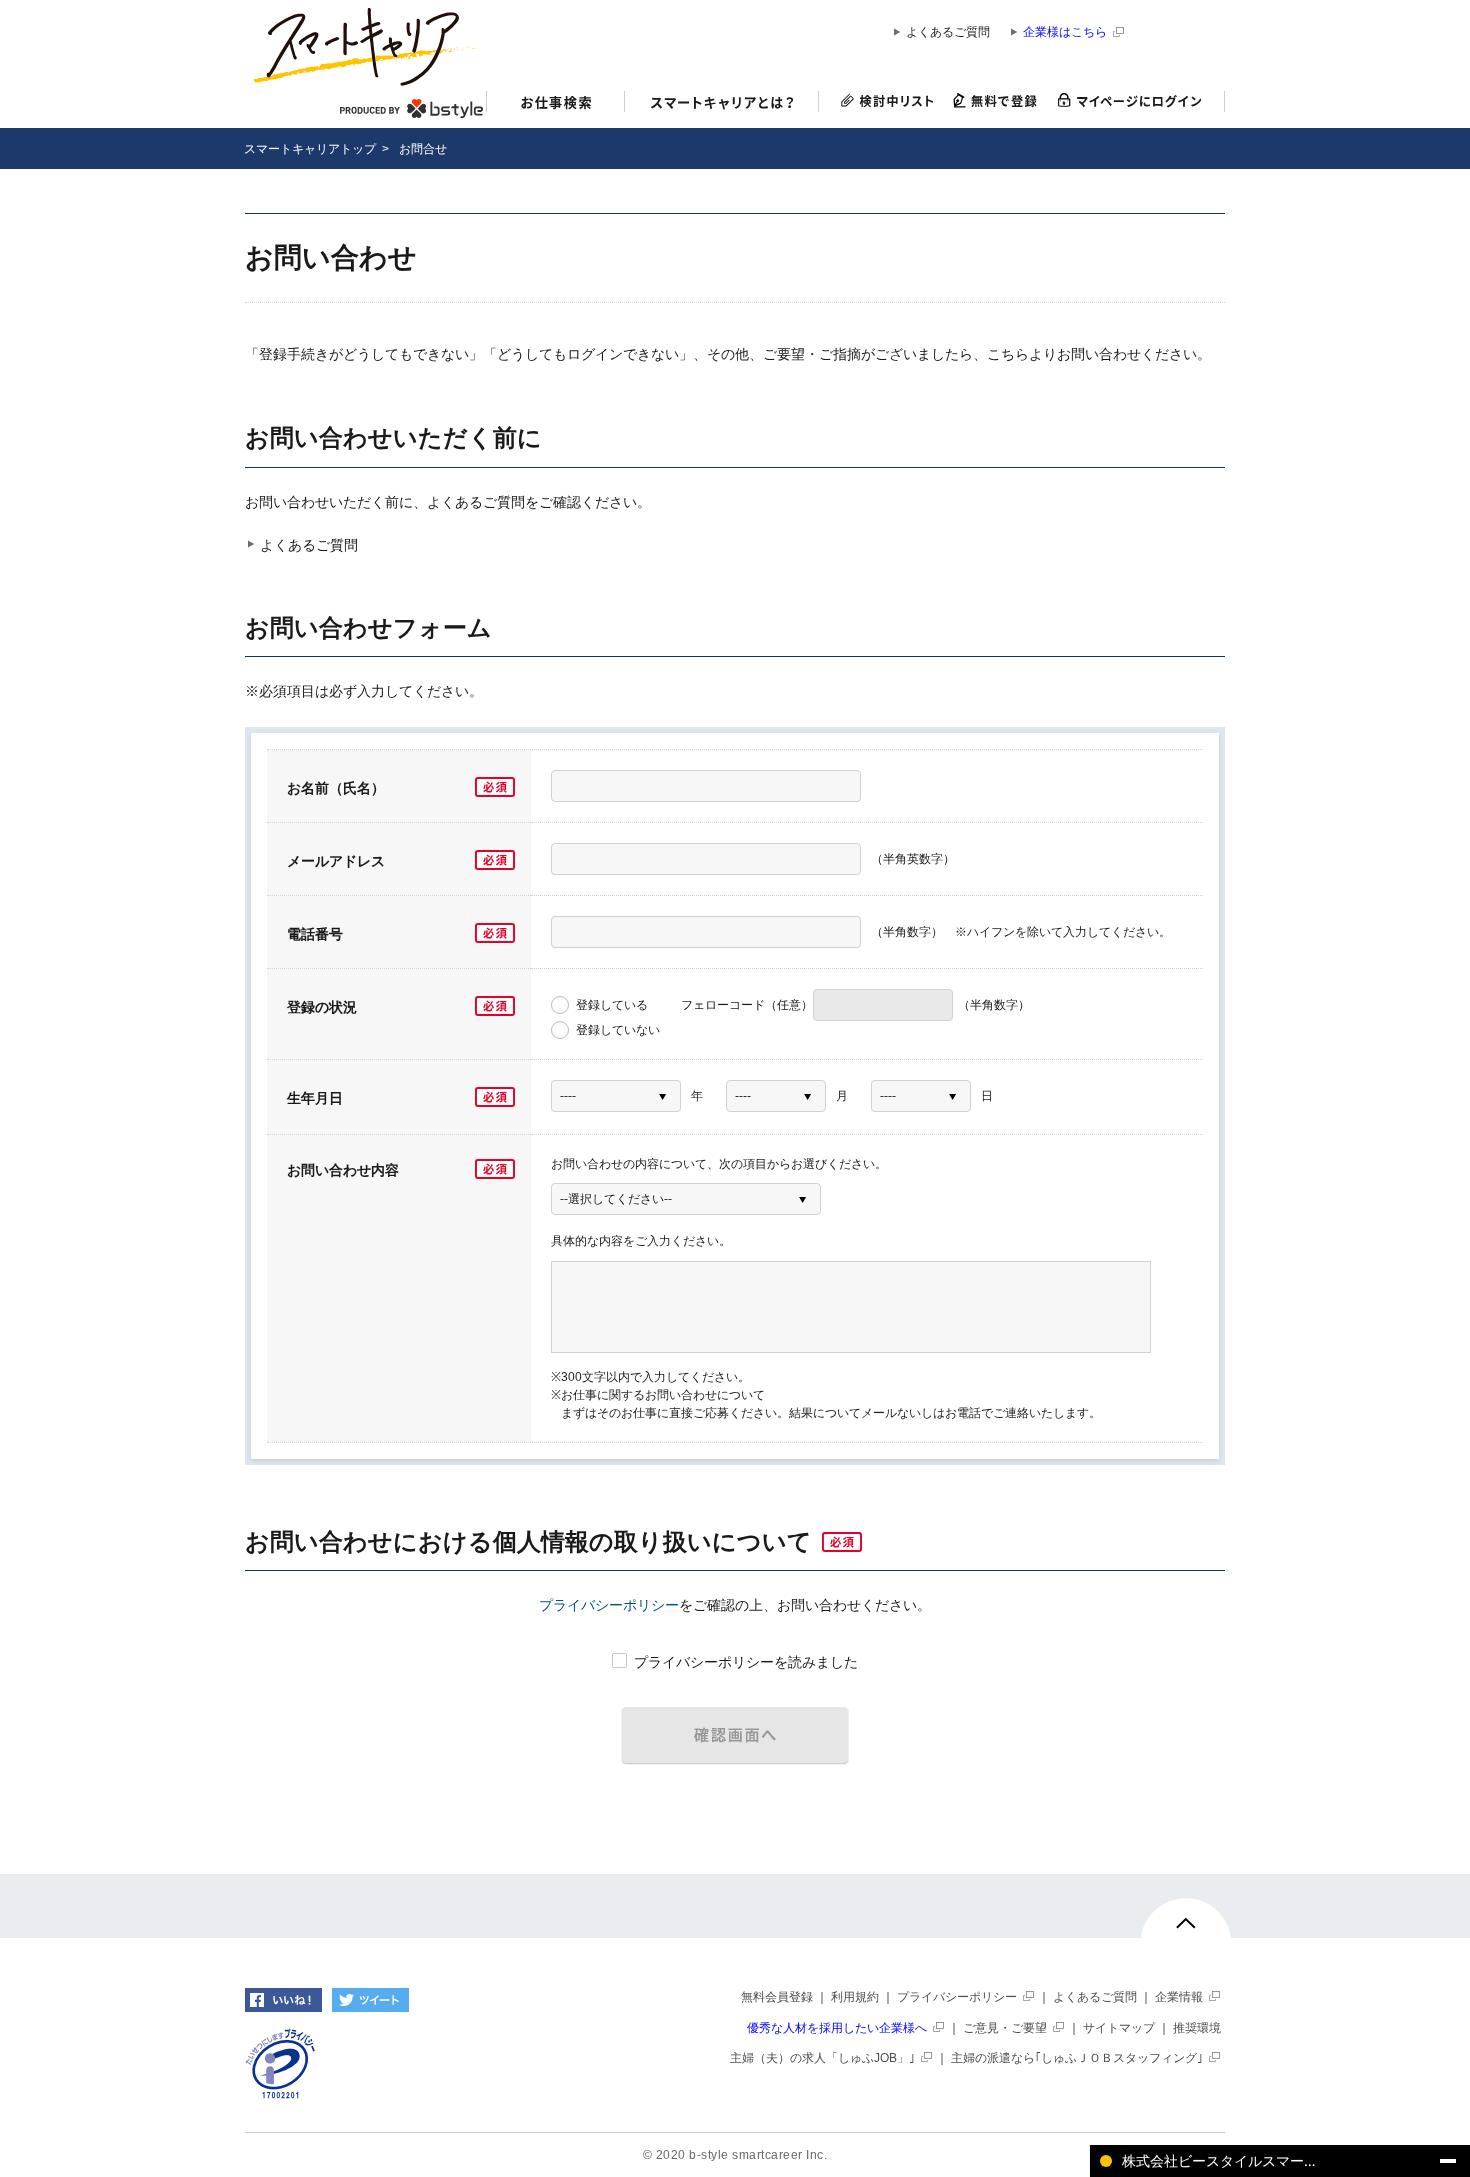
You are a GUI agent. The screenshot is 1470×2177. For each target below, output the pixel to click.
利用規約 (855, 1997)
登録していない (616, 1030)
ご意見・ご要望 (1005, 2028)
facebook (283, 2000)
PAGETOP (1186, 1932)
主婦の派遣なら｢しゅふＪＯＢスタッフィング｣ (1077, 2058)
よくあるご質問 (948, 32)
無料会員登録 (777, 1997)
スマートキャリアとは (722, 104)
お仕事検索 (555, 104)
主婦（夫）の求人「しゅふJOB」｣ (822, 2058)
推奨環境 (1197, 2028)
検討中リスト (881, 101)
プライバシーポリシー (609, 1605)
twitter (370, 2000)
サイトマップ (1119, 2028)
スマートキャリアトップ (310, 149)
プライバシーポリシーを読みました (744, 1662)
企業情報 (1179, 1997)
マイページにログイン (1136, 101)
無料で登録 (995, 101)
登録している (610, 1005)
